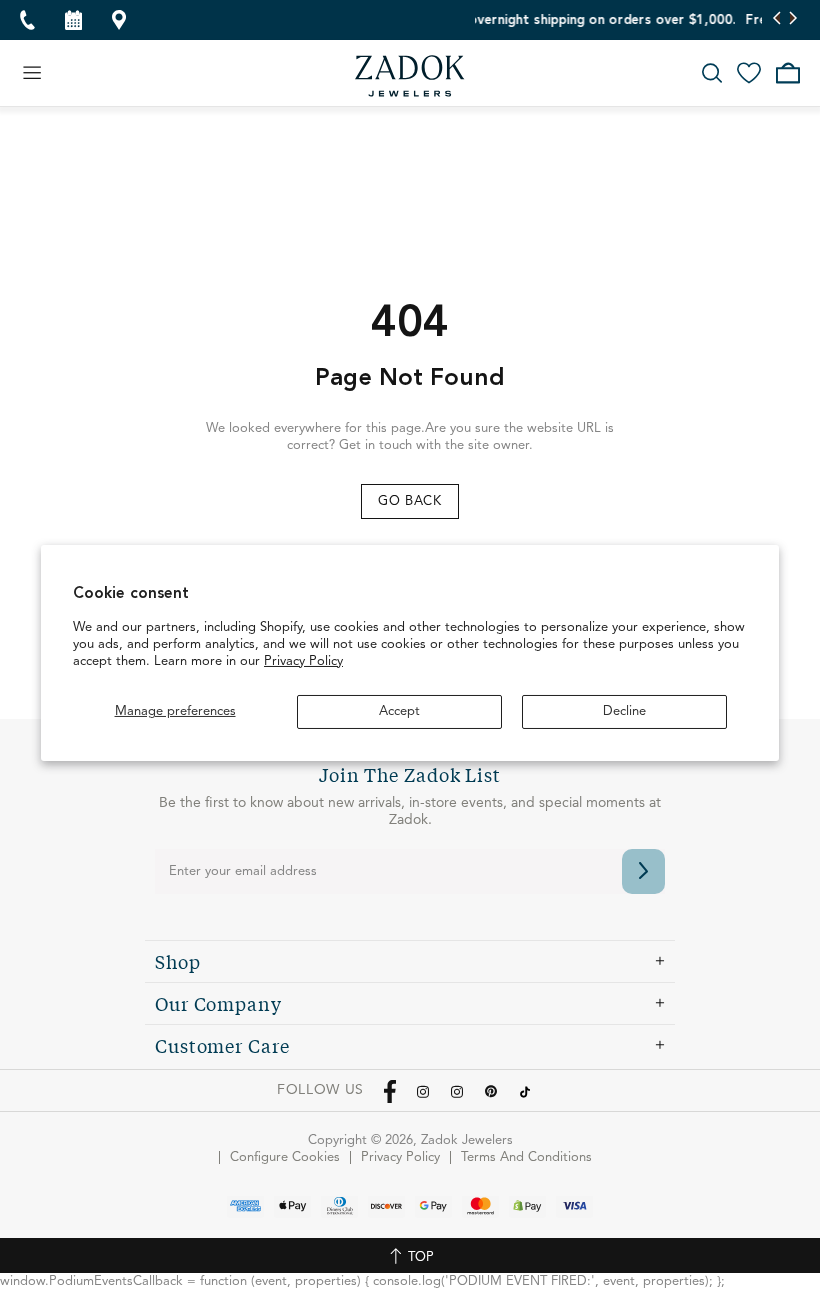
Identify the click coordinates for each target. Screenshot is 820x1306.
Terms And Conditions (526, 1157)
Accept (399, 711)
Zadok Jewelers (410, 76)
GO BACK (410, 501)
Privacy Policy (303, 661)
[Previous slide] (777, 20)
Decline (624, 711)
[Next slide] (792, 20)
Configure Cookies (285, 1157)
